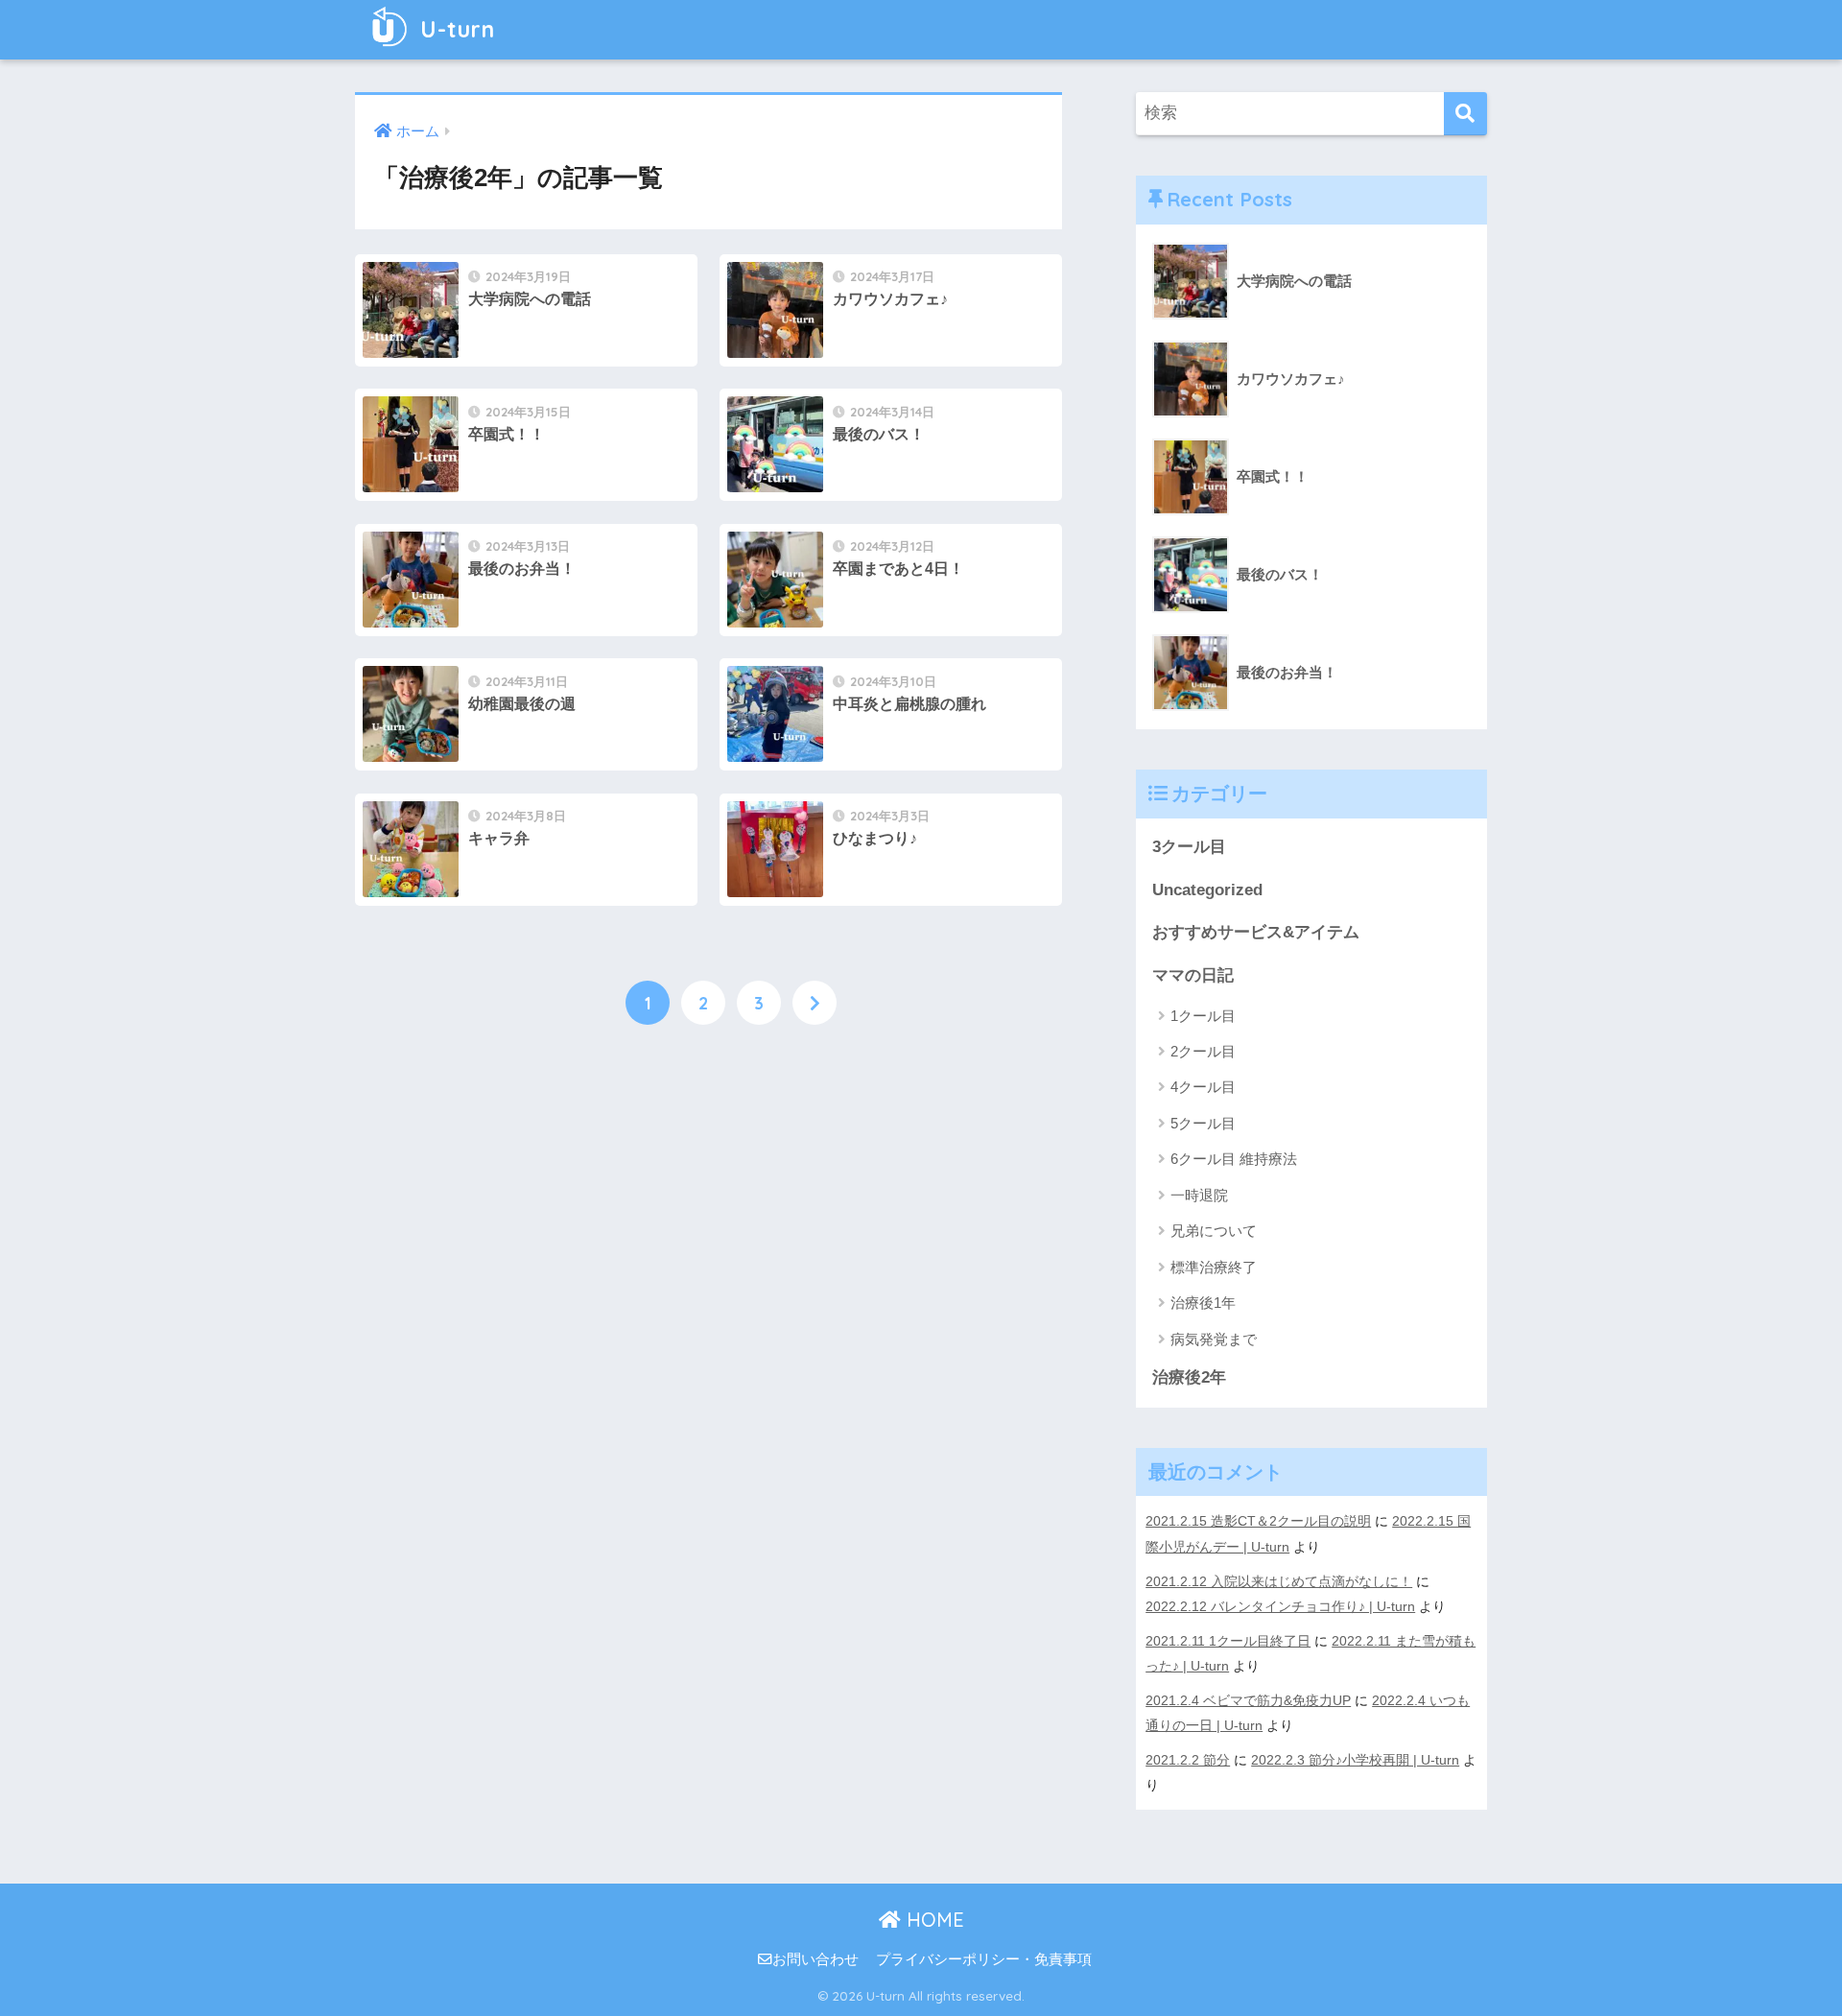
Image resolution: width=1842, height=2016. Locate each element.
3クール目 (1189, 847)
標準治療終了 (1214, 1267)
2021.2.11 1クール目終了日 (1228, 1641)
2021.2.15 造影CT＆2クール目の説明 (1258, 1521)
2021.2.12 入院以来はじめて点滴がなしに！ (1279, 1581)
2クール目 (1203, 1051)
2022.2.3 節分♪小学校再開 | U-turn (1355, 1760)
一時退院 (1199, 1195)
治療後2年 (1189, 1377)
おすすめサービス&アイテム (1256, 932)
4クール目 (1203, 1087)
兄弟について (1214, 1231)
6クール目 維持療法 (1234, 1159)
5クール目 (1203, 1123)
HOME (933, 1920)
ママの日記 (1193, 975)
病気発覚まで (1214, 1339)
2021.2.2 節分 (1188, 1760)
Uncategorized (1207, 890)
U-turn (454, 29)
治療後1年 (1203, 1303)
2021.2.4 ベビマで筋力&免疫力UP (1248, 1700)
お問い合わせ (815, 1959)
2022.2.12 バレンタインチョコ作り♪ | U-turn (1280, 1606)
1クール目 (1203, 1016)
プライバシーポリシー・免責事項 (984, 1959)
